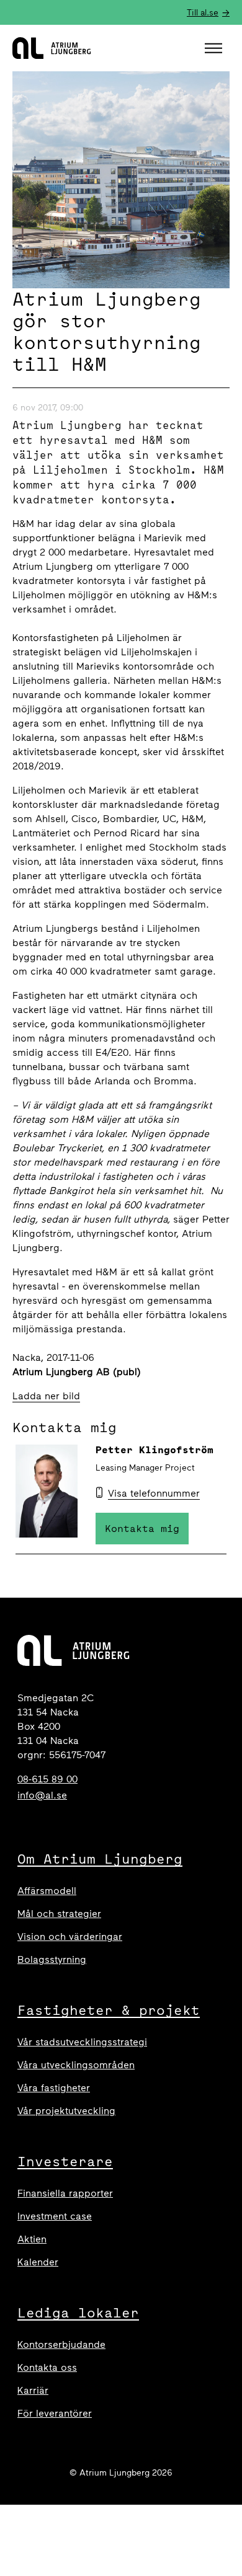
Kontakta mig (142, 1528)
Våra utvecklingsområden (76, 2065)
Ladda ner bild (46, 1396)
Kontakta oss (47, 2367)
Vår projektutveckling (66, 2111)
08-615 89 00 (47, 1779)
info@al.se (42, 1795)
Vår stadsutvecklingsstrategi (82, 2042)
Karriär (33, 2390)
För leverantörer (55, 2413)
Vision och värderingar (70, 1936)
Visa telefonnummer (154, 1493)
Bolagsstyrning (52, 1959)
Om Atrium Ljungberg (100, 1859)
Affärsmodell (47, 1891)
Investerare (65, 2161)
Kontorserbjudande (61, 2344)
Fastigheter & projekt (109, 2010)
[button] (215, 48)
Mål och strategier (59, 1914)
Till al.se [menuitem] (203, 13)
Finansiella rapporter (65, 2193)
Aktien (32, 2239)
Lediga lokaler (78, 2313)
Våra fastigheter (54, 2088)
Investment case (55, 2216)
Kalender (38, 2262)
